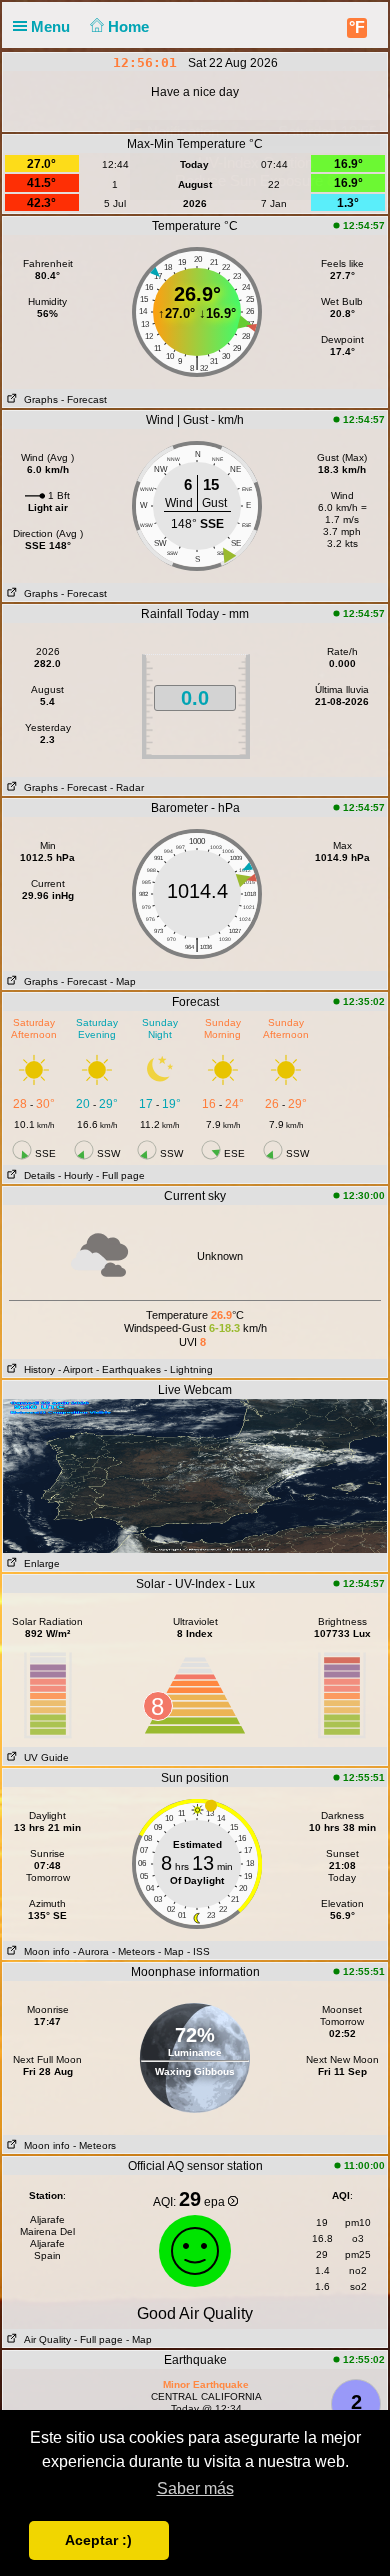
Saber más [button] (195, 2488)
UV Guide (43, 1757)
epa (216, 2202)
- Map (123, 981)
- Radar (127, 787)
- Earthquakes (128, 1369)
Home (130, 26)
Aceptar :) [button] (98, 2540)
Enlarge (39, 1563)
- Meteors (133, 1951)
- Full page (120, 1175)
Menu (52, 26)
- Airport (75, 1369)
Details (36, 1175)
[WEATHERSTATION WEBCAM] (195, 1475)
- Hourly (75, 1175)
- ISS (198, 1951)
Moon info (44, 1951)
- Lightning (188, 1369)
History (36, 1369)
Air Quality (44, 2339)
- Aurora (91, 1951)
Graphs (38, 399)
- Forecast (84, 399)
